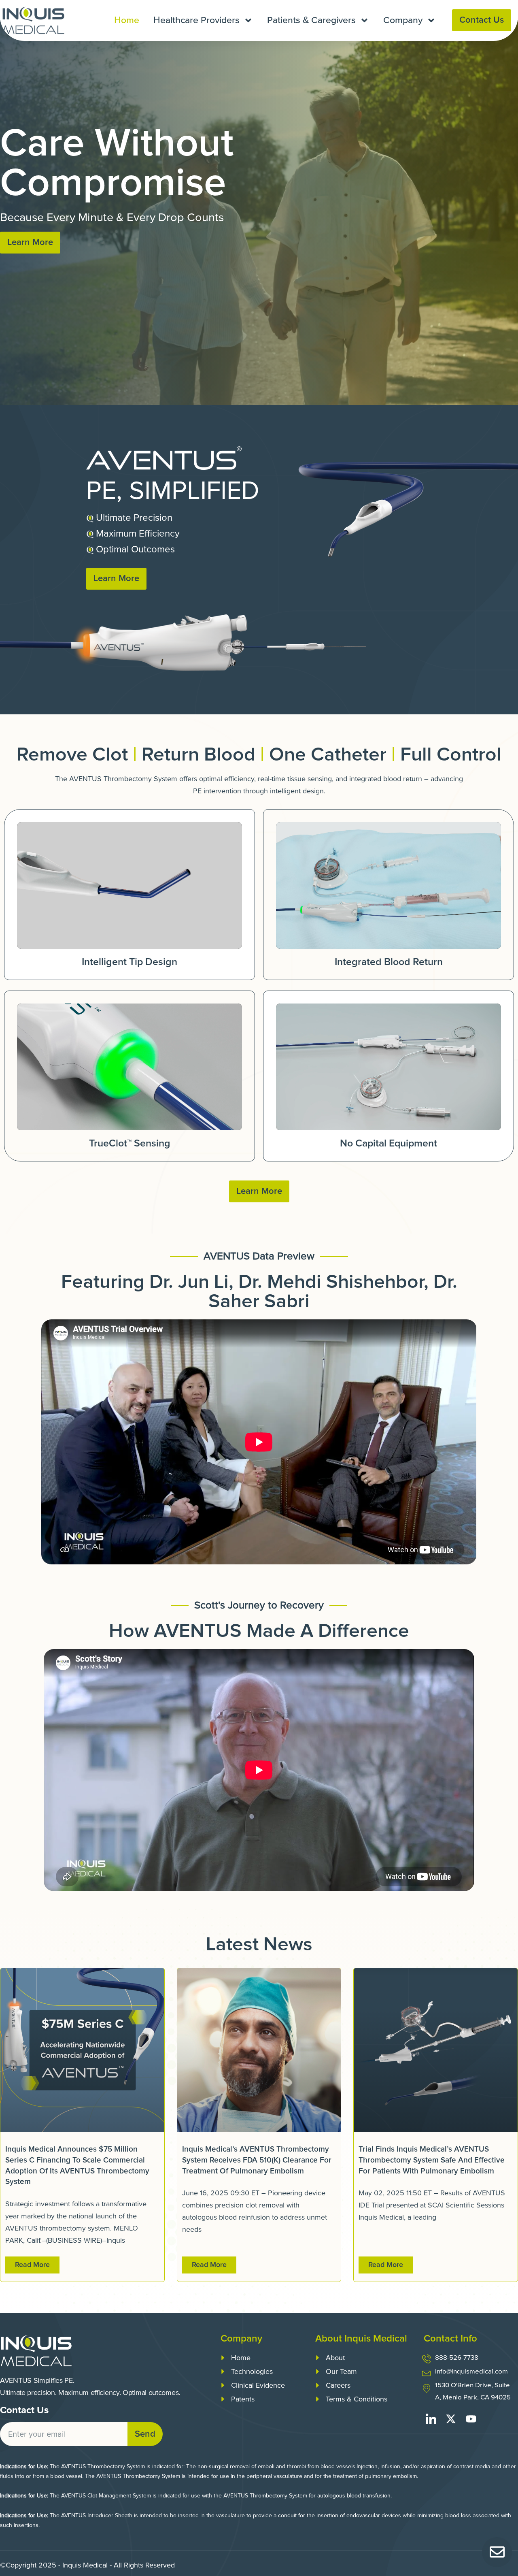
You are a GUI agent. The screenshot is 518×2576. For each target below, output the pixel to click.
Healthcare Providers (196, 20)
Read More (32, 2265)
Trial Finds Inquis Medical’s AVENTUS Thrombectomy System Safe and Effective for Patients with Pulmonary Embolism (432, 2160)
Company (403, 20)
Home (127, 20)
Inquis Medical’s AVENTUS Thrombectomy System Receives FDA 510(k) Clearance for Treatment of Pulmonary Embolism (257, 2160)
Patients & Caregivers (311, 20)
